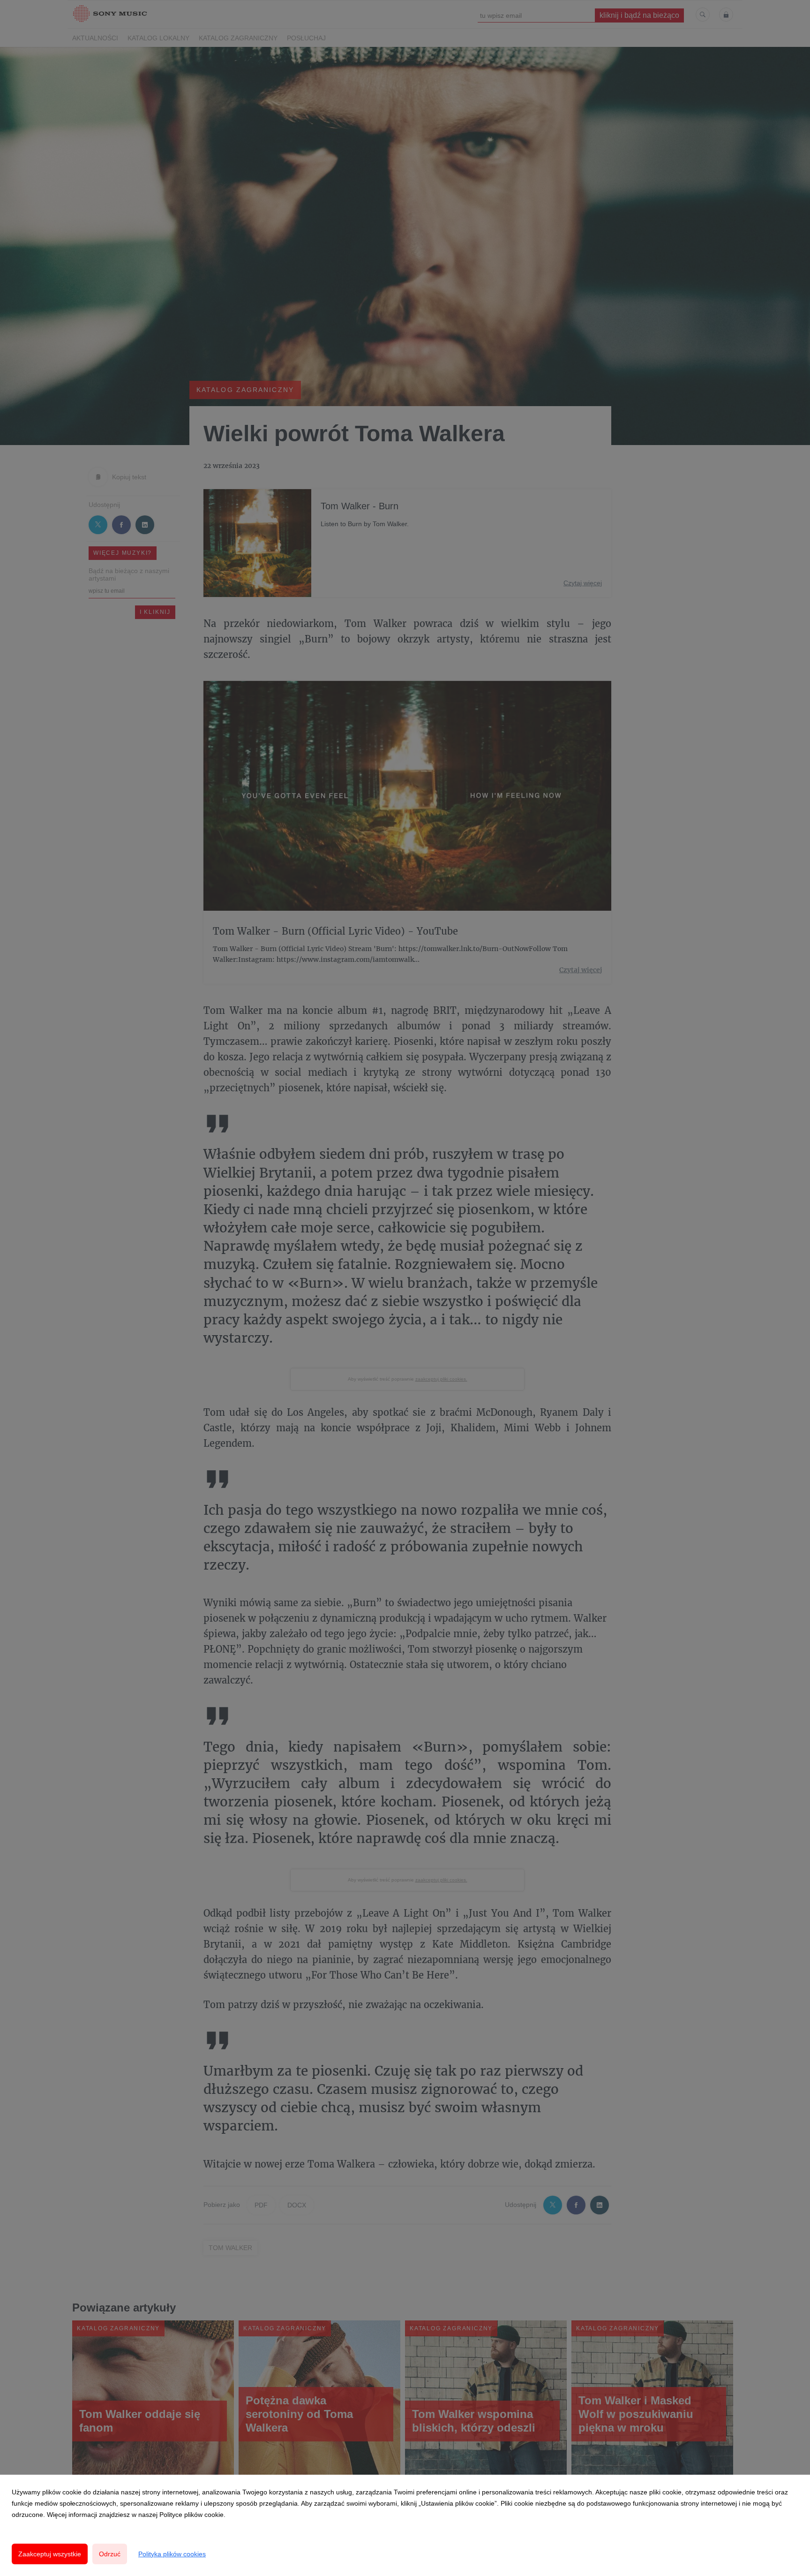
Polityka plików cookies (172, 2554)
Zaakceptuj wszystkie (50, 2554)
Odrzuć (110, 2554)
